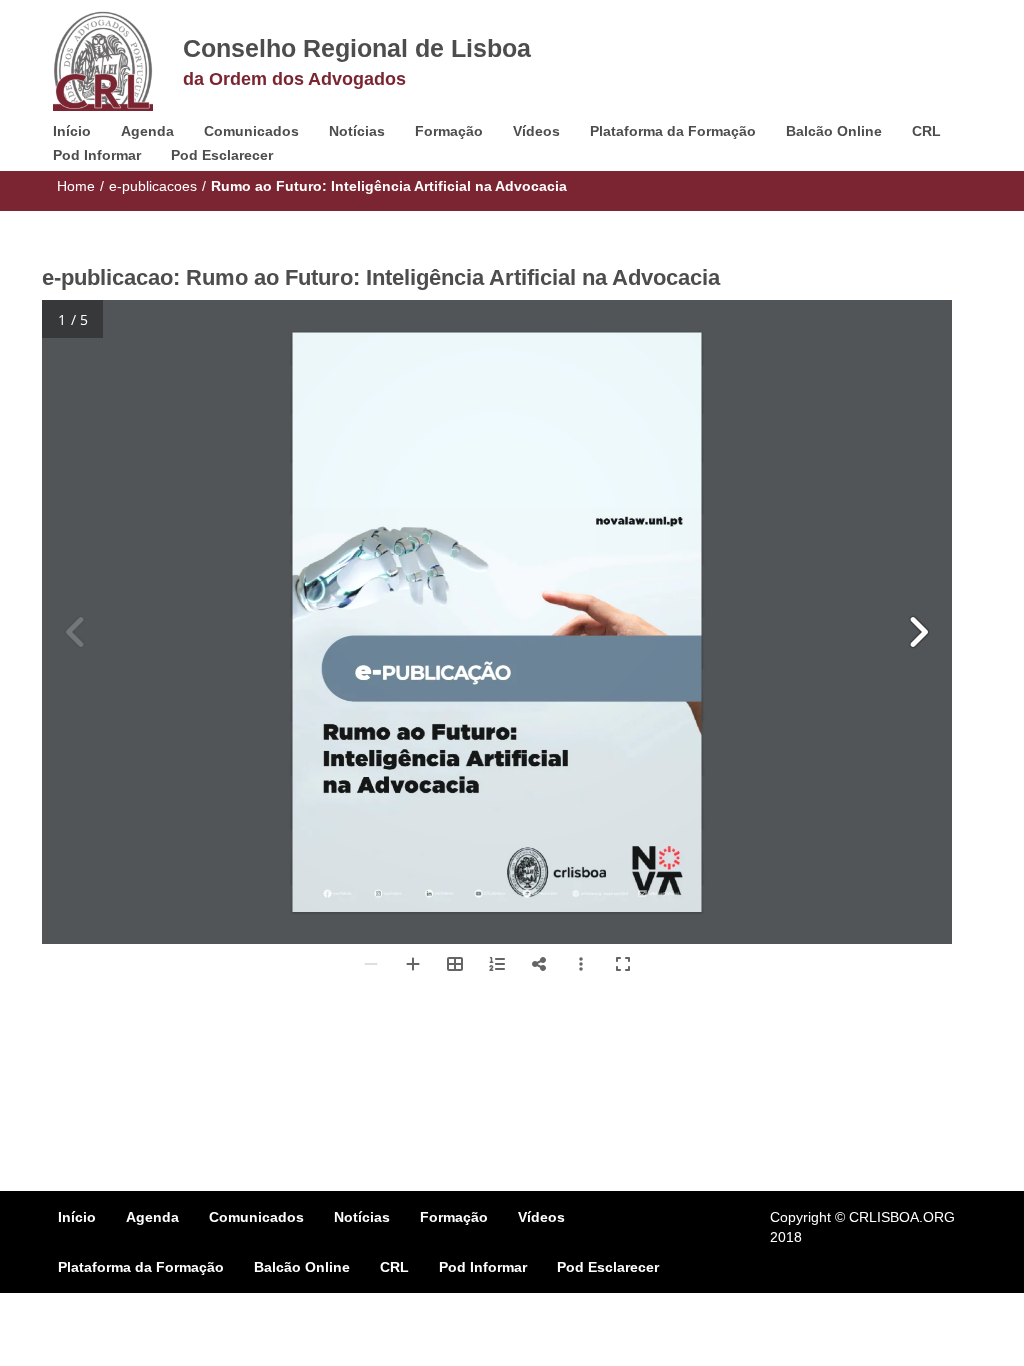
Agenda (147, 131)
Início (72, 131)
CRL (926, 131)
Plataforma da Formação (673, 131)
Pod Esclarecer (222, 155)
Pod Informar (97, 155)
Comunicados (251, 131)
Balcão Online (834, 131)
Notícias (357, 131)
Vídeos (536, 131)
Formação (449, 131)
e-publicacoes (153, 186)
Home (76, 186)
